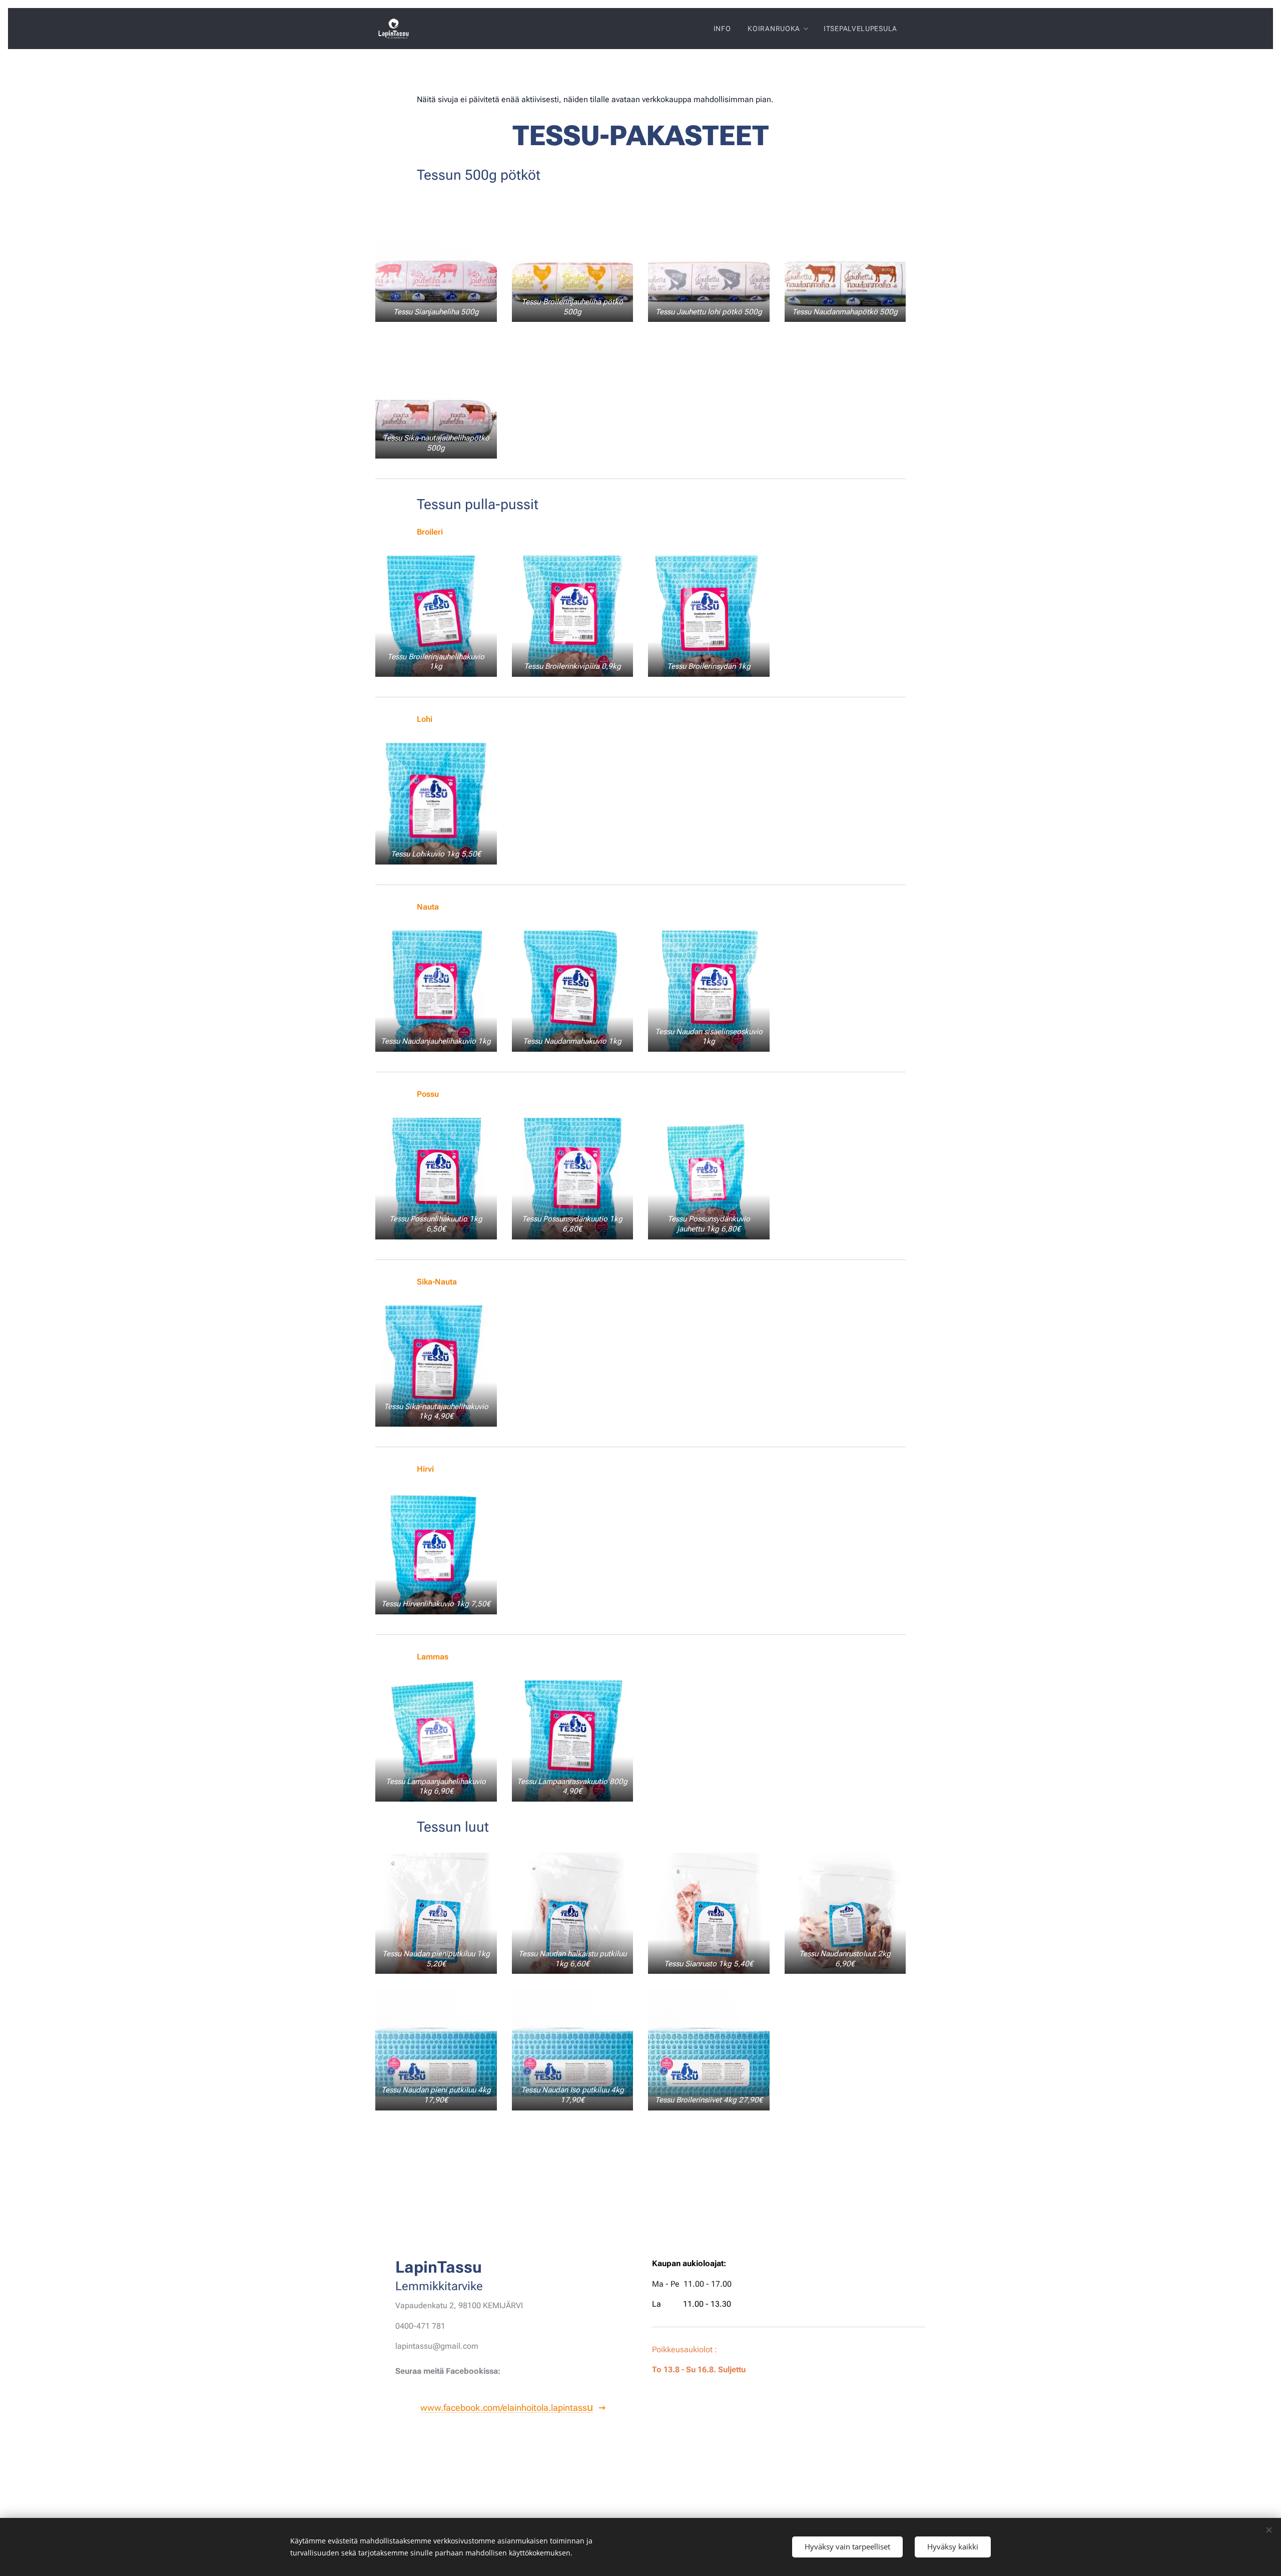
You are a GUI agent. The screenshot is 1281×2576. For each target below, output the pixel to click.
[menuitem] (722, 29)
